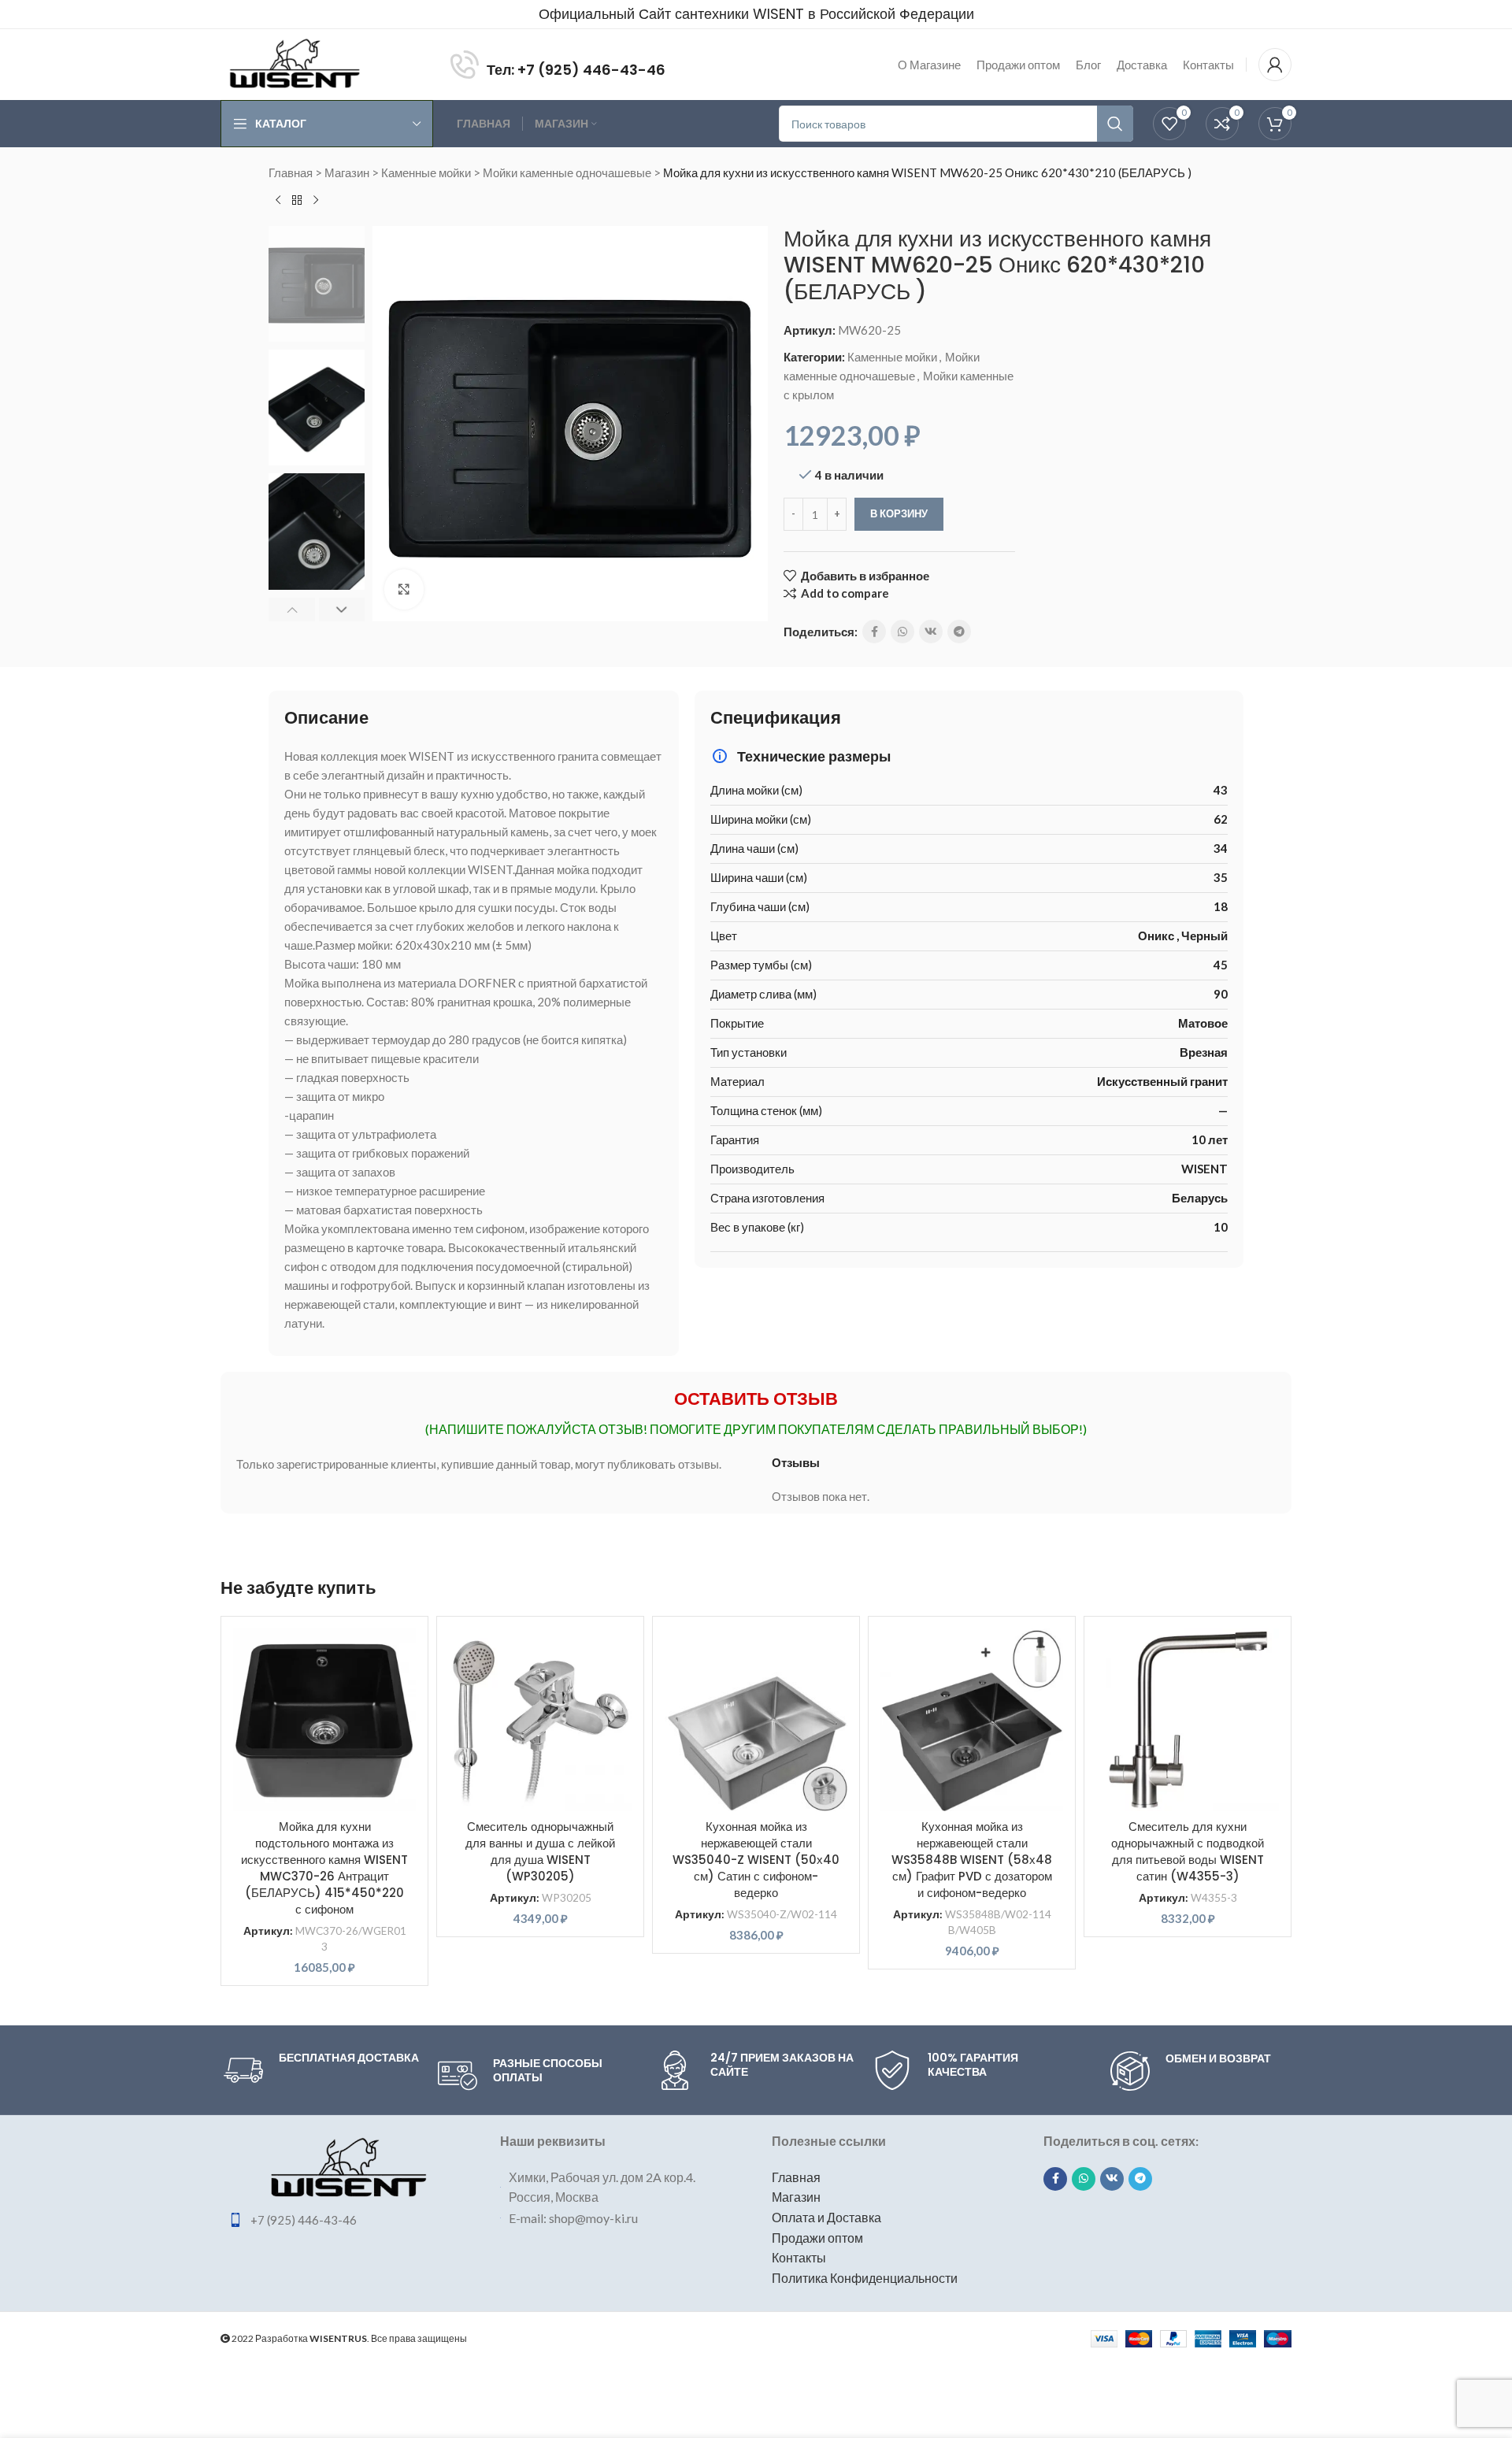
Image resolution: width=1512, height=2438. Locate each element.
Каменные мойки (426, 172)
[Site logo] (295, 63)
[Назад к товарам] (297, 201)
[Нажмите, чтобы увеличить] (404, 589)
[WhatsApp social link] (902, 632)
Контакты (799, 2257)
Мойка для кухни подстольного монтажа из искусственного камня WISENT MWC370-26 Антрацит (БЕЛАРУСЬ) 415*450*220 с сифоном (324, 1868)
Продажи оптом (817, 2238)
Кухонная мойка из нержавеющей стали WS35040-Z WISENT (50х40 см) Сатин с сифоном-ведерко (756, 1860)
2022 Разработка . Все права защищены (348, 2338)
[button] (292, 609)
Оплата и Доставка (826, 2217)
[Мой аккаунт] (1275, 65)
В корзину (899, 513)
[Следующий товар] (316, 201)
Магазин (347, 172)
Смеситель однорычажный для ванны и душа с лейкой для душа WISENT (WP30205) (540, 1851)
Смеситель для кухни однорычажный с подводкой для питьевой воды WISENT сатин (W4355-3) (1188, 1851)
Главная (291, 172)
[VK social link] (931, 632)
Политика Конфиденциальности (865, 2278)
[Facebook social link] (874, 632)
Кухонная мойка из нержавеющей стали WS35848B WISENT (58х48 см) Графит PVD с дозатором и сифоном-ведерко (972, 1860)
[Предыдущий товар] (278, 201)
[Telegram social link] (959, 632)
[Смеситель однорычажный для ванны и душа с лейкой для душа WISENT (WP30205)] (540, 1720)
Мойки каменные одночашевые (567, 172)
